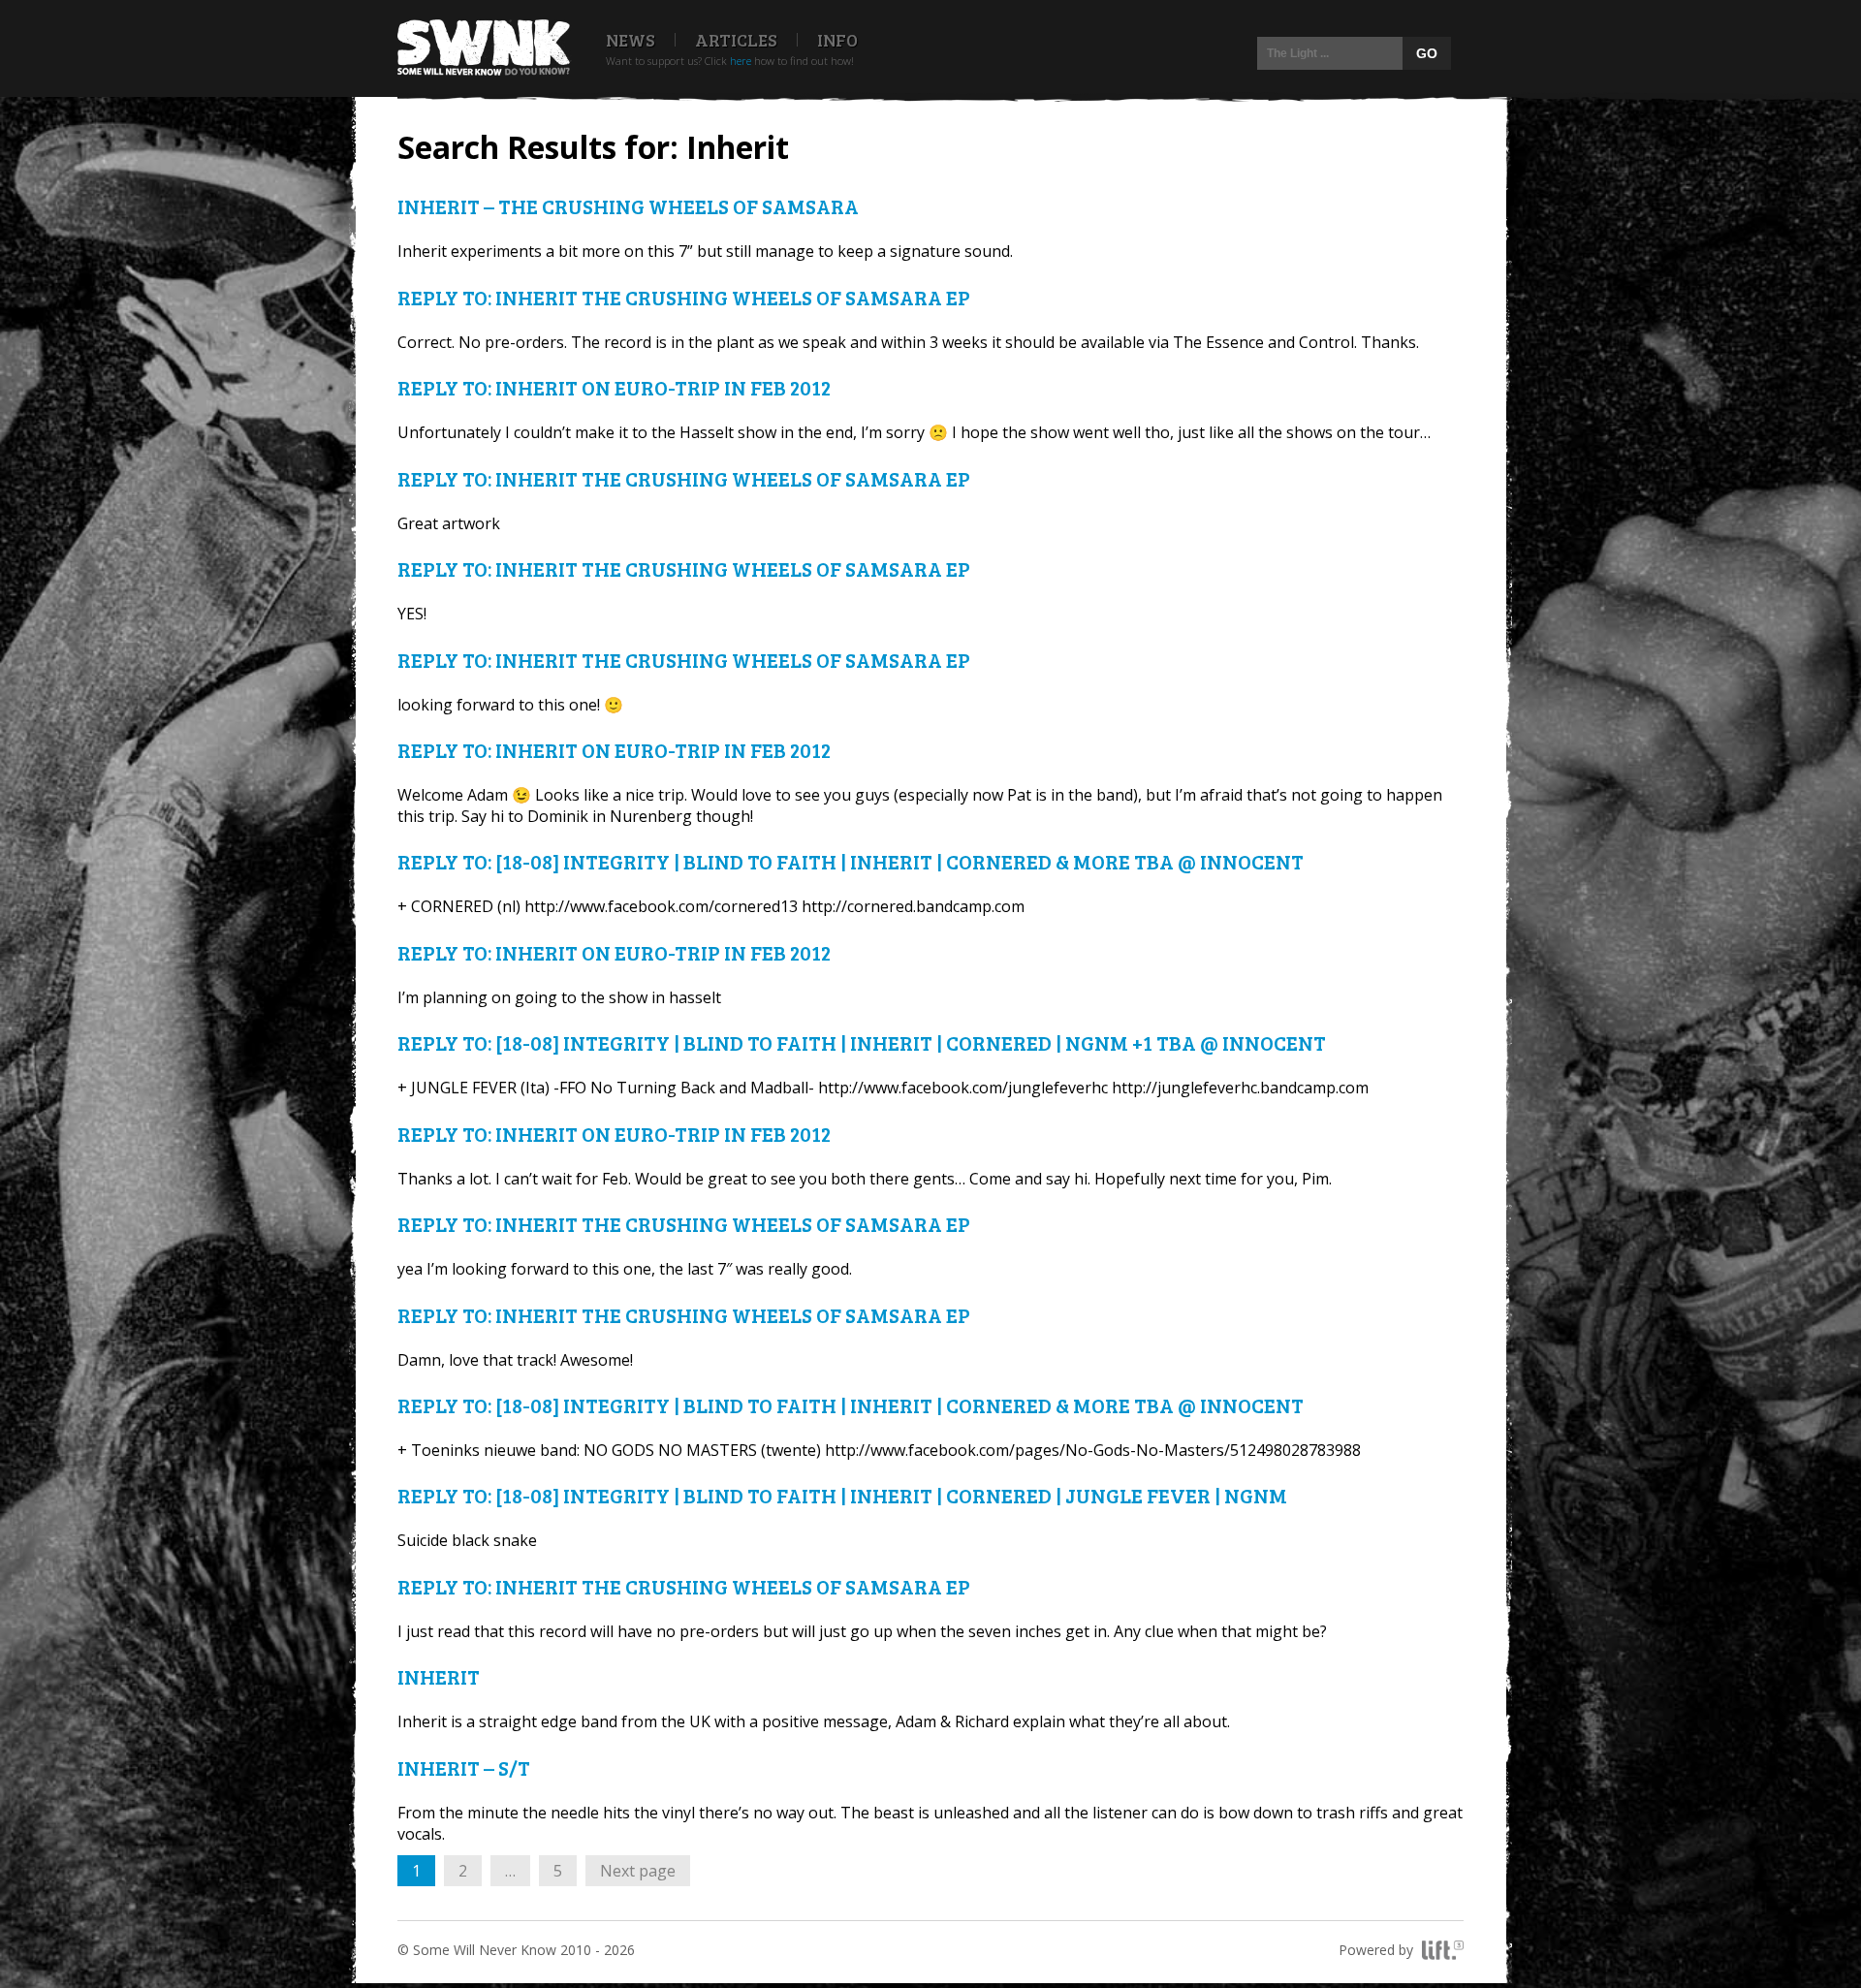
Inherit (439, 1676)
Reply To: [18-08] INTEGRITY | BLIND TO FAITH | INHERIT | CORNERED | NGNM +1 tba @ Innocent (862, 1042)
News (631, 40)
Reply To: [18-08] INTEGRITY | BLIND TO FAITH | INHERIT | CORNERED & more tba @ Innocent (851, 861)
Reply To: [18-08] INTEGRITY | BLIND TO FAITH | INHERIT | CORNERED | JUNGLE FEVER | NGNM (842, 1495)
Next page (638, 1871)
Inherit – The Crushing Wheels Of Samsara (628, 206)
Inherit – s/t (464, 1767)
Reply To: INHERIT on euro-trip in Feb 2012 (614, 387)
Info (837, 40)
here (741, 61)
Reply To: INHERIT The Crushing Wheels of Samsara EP (684, 297)
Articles (736, 40)
